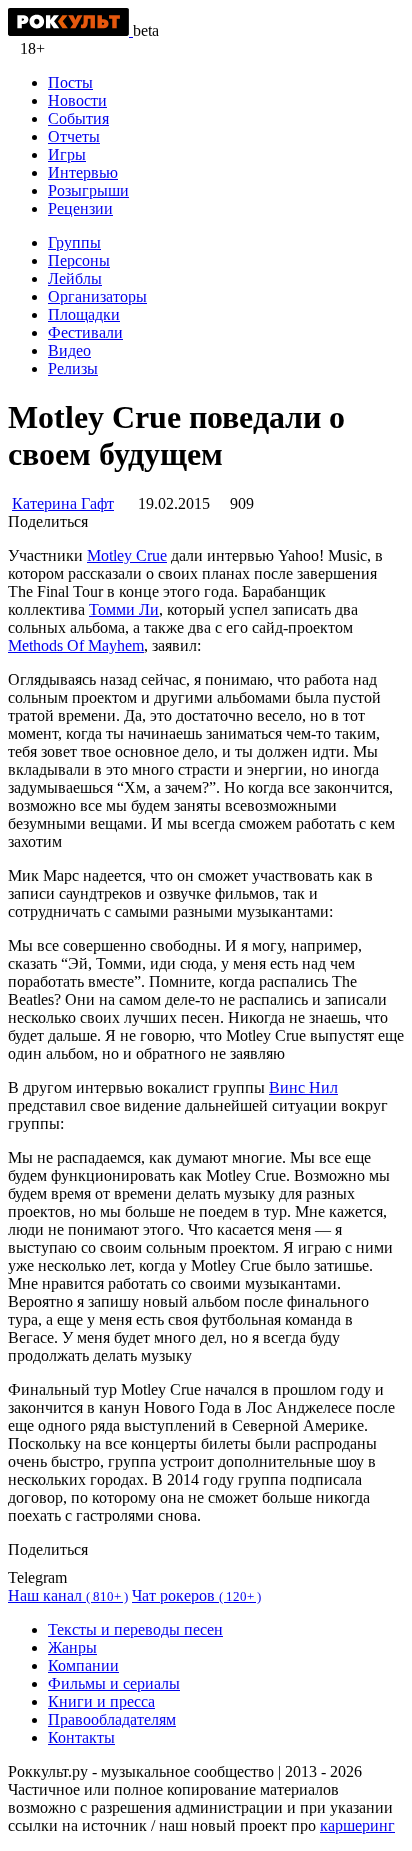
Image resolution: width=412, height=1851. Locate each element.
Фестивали (85, 332)
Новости (77, 100)
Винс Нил (303, 1087)
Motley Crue (127, 555)
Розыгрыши (88, 190)
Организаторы (97, 296)
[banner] (70, 30)
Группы (74, 242)
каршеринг (357, 1825)
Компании (83, 1665)
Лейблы (75, 278)
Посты (70, 82)
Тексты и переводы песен (135, 1629)
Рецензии (80, 208)
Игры (67, 154)
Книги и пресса (101, 1701)
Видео (69, 350)
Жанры (72, 1647)
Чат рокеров (196, 1595)
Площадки (84, 314)
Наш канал (68, 1595)
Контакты (81, 1737)
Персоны (79, 260)
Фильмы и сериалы (114, 1683)
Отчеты (74, 136)
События (78, 118)
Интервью (83, 172)
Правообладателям (112, 1719)
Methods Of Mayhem (76, 645)
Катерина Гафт (63, 503)
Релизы (73, 368)
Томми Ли (124, 609)
